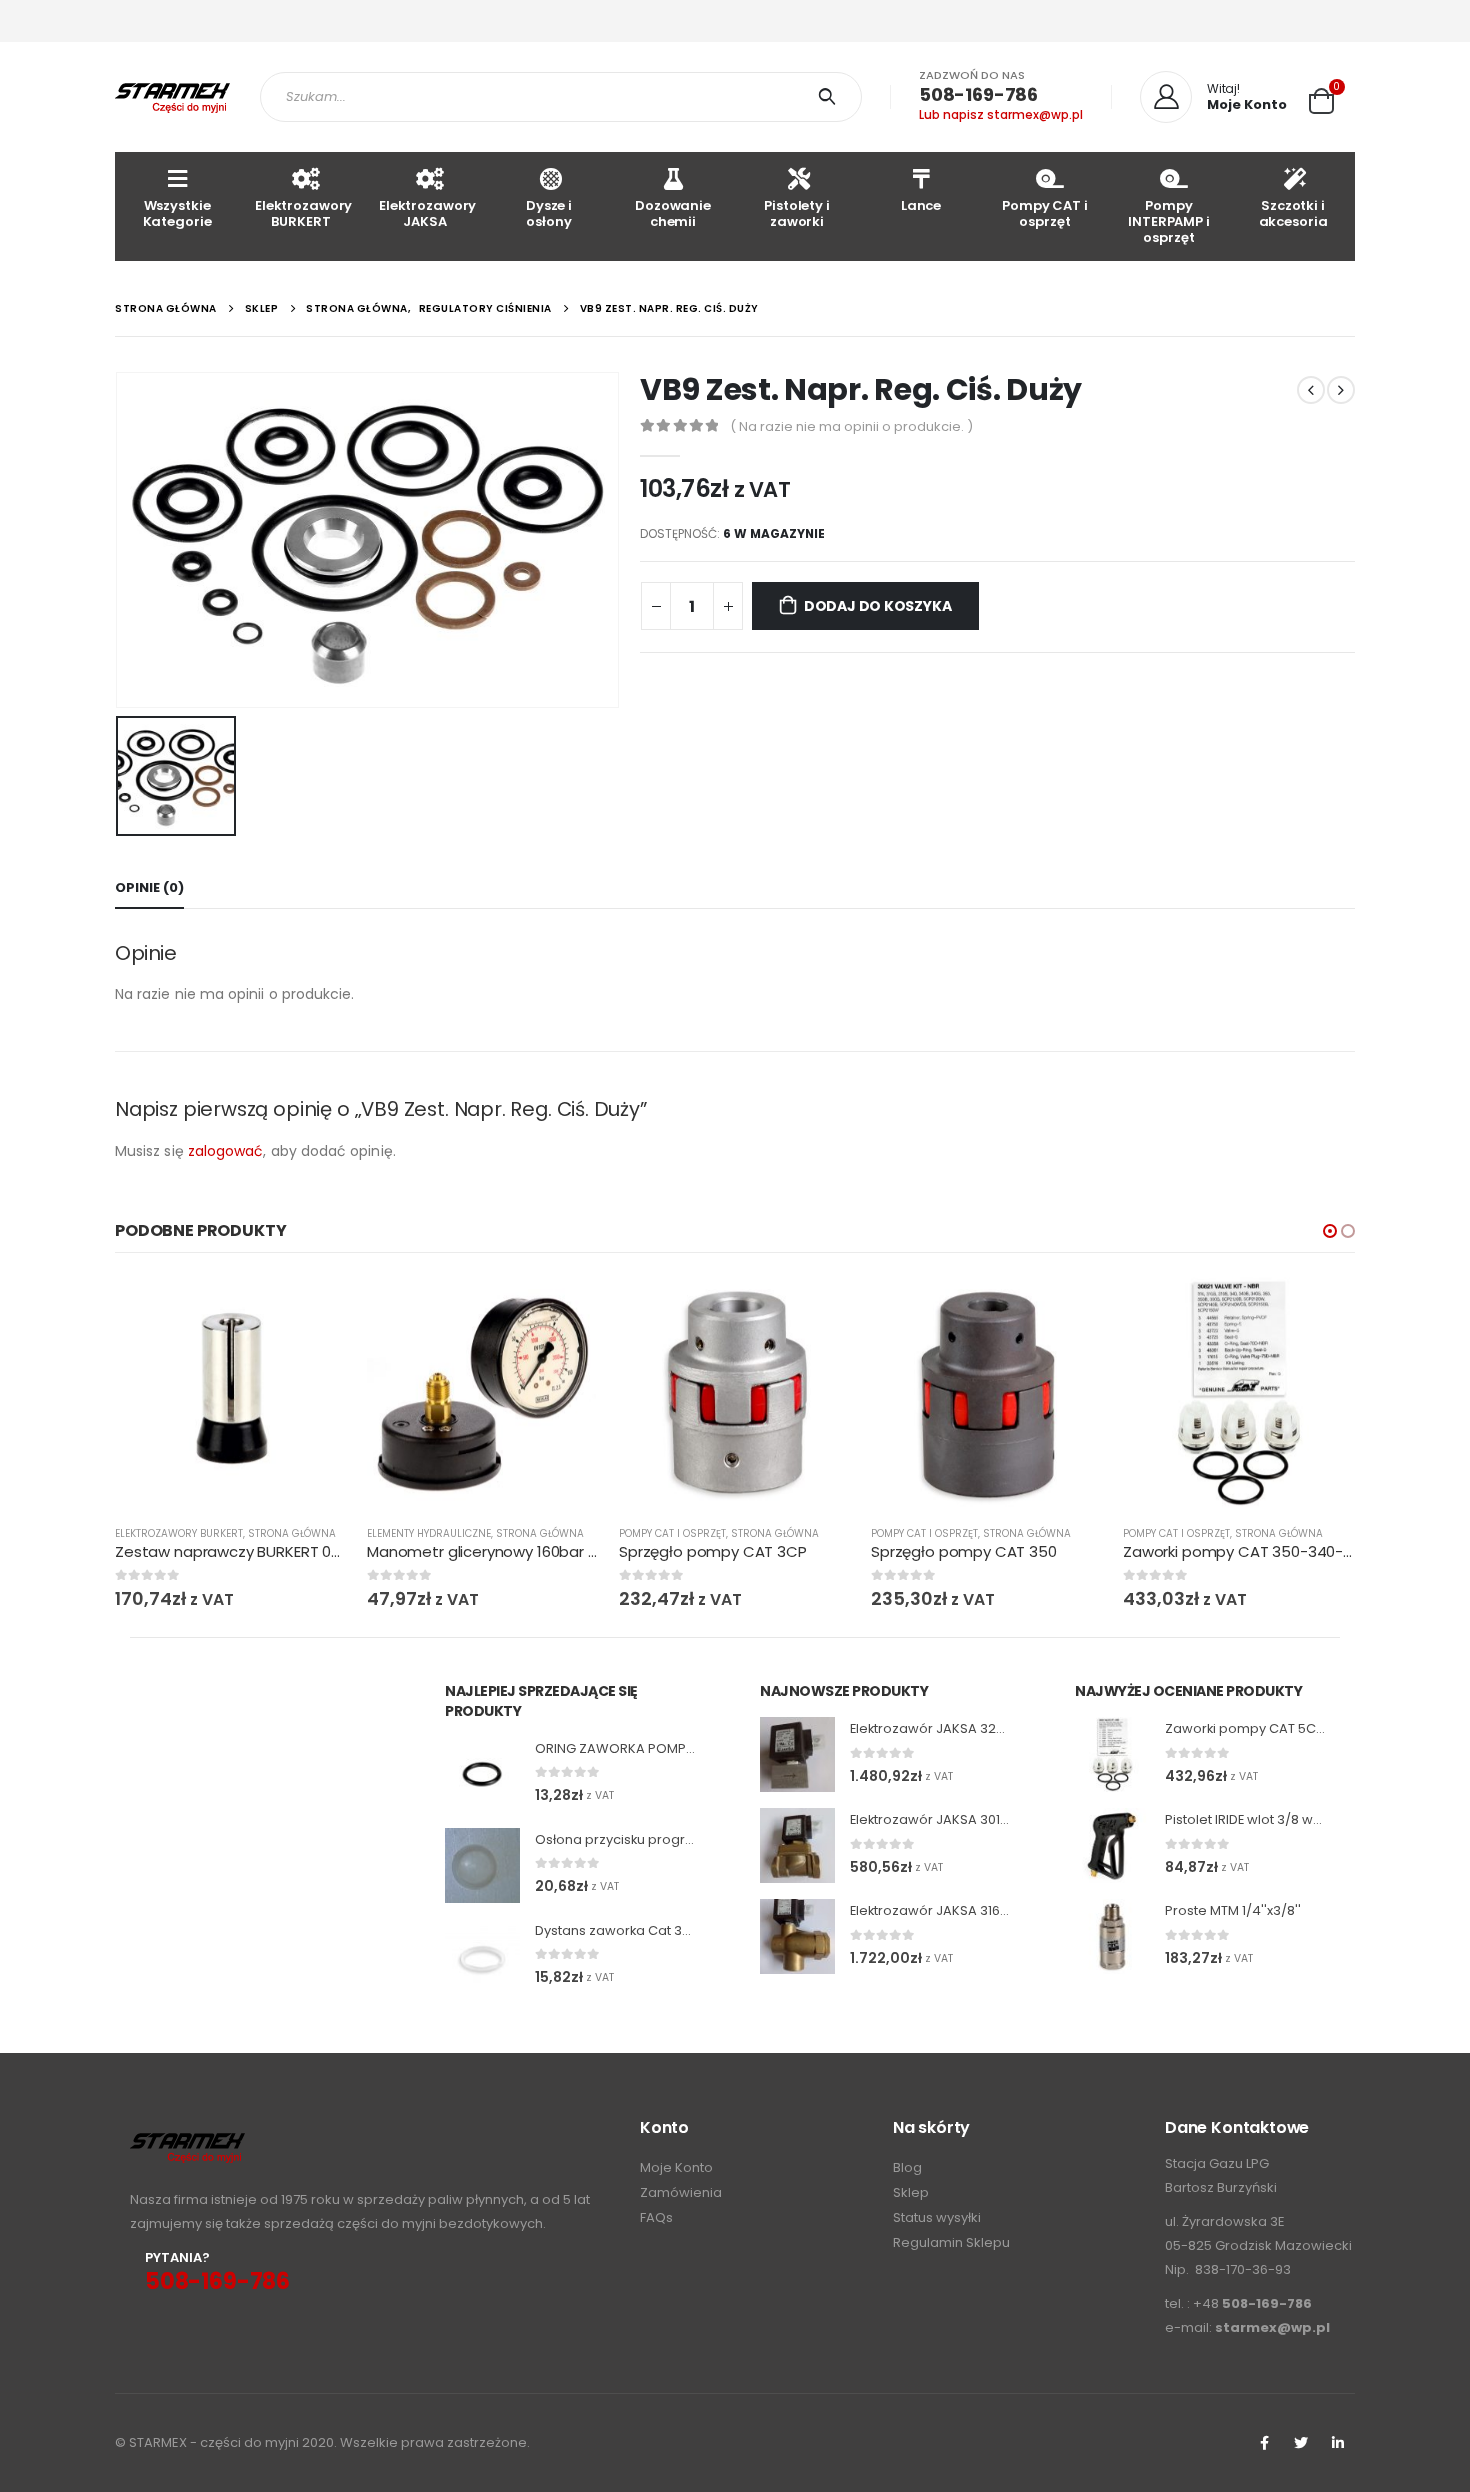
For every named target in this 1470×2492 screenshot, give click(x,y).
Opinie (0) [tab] (149, 887)
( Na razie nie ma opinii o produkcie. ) (851, 426)
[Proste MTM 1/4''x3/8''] (1112, 1936)
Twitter (1301, 2443)
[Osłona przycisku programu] (482, 1865)
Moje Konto (676, 2167)
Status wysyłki (937, 2217)
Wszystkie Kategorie (177, 213)
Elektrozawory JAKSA (427, 213)
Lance (921, 205)
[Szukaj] (830, 97)
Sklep (911, 2192)
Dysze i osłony (549, 213)
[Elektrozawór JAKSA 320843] (797, 1754)
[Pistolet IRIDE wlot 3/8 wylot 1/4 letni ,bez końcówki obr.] (1112, 1845)
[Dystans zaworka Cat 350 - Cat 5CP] (482, 1956)
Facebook (1264, 2443)
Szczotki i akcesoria (1293, 213)
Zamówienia (681, 2192)
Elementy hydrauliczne (429, 1533)
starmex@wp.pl (1272, 2327)
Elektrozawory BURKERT (303, 213)
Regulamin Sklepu (951, 2242)
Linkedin (1338, 2443)
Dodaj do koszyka (878, 606)
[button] (1330, 1231)
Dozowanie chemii (673, 213)
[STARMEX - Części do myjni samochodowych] (172, 97)
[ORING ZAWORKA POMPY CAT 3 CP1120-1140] (482, 1774)
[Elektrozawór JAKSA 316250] (797, 1936)
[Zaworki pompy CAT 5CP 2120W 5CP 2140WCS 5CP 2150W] (1112, 1754)
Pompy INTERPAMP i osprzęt (1169, 221)
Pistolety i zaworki (797, 213)
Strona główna (292, 1533)
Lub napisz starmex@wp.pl (1001, 114)
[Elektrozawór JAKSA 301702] (797, 1845)
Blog (907, 2167)
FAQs (656, 2217)
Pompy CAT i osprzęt (1045, 213)
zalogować (226, 1151)
